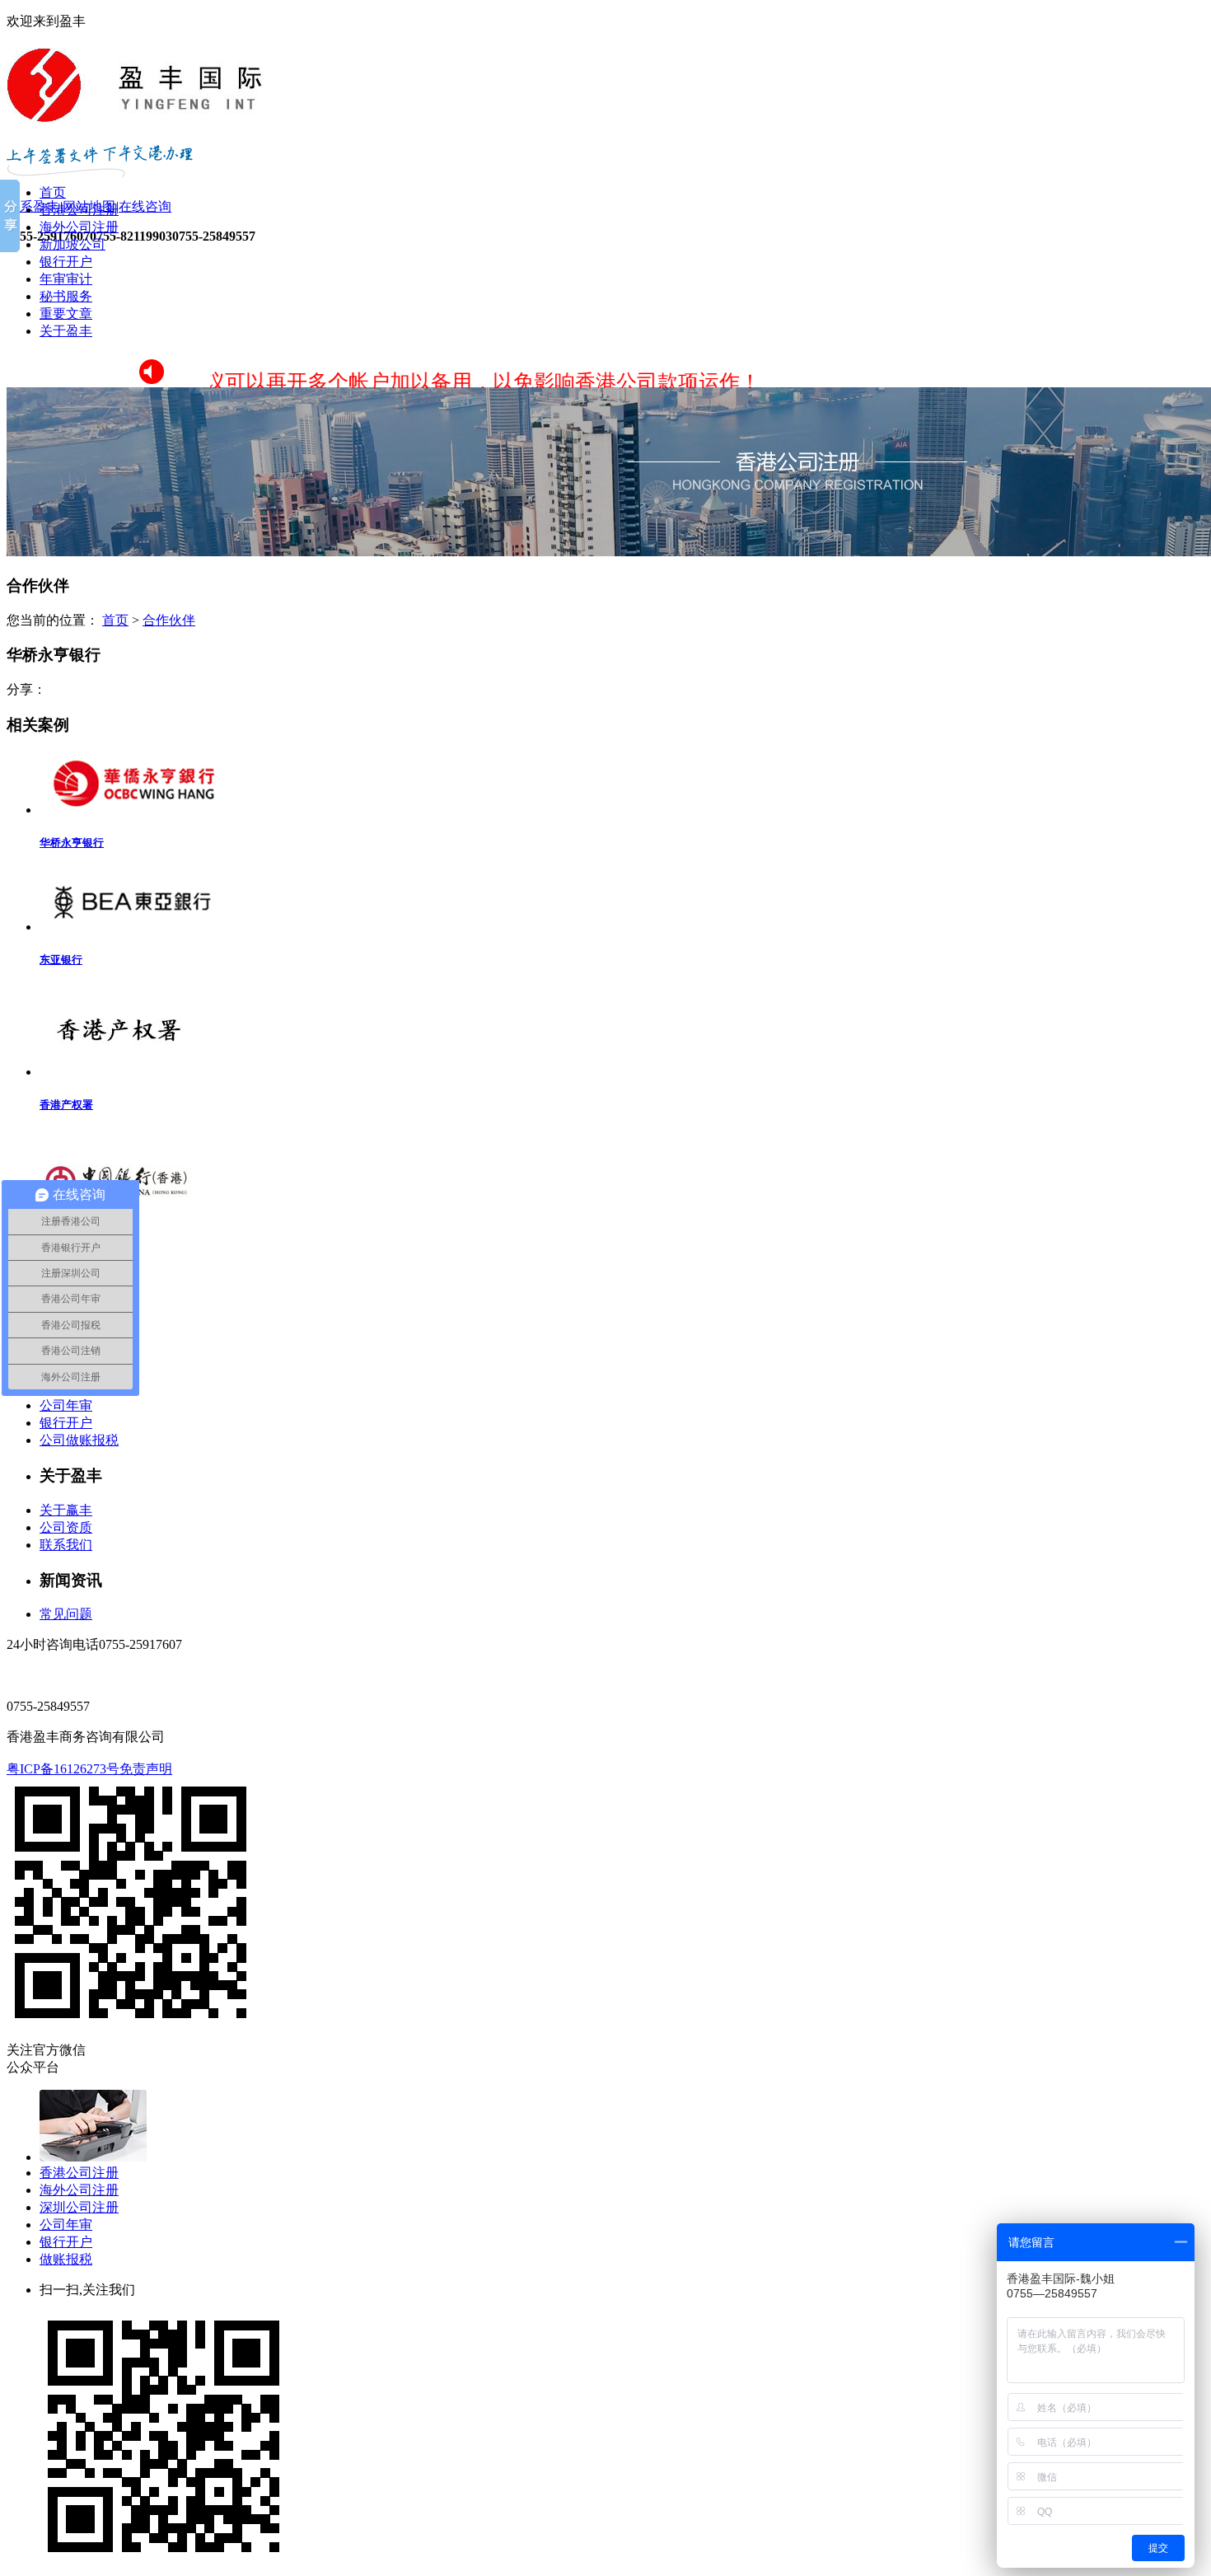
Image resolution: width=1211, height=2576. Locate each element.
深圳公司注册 (79, 2207)
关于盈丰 (66, 331)
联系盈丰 (33, 206)
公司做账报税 (79, 1440)
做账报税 (66, 2259)
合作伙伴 (169, 620)
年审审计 (66, 279)
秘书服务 (66, 296)
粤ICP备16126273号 (63, 1769)
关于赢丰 (66, 1510)
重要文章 (66, 314)
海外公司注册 (79, 227)
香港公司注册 (79, 210)
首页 (53, 192)
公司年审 (66, 1405)
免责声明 (146, 1769)
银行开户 (66, 262)
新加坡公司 (72, 244)
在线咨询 (145, 206)
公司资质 (66, 1527)
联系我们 (66, 1545)
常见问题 (66, 1614)
